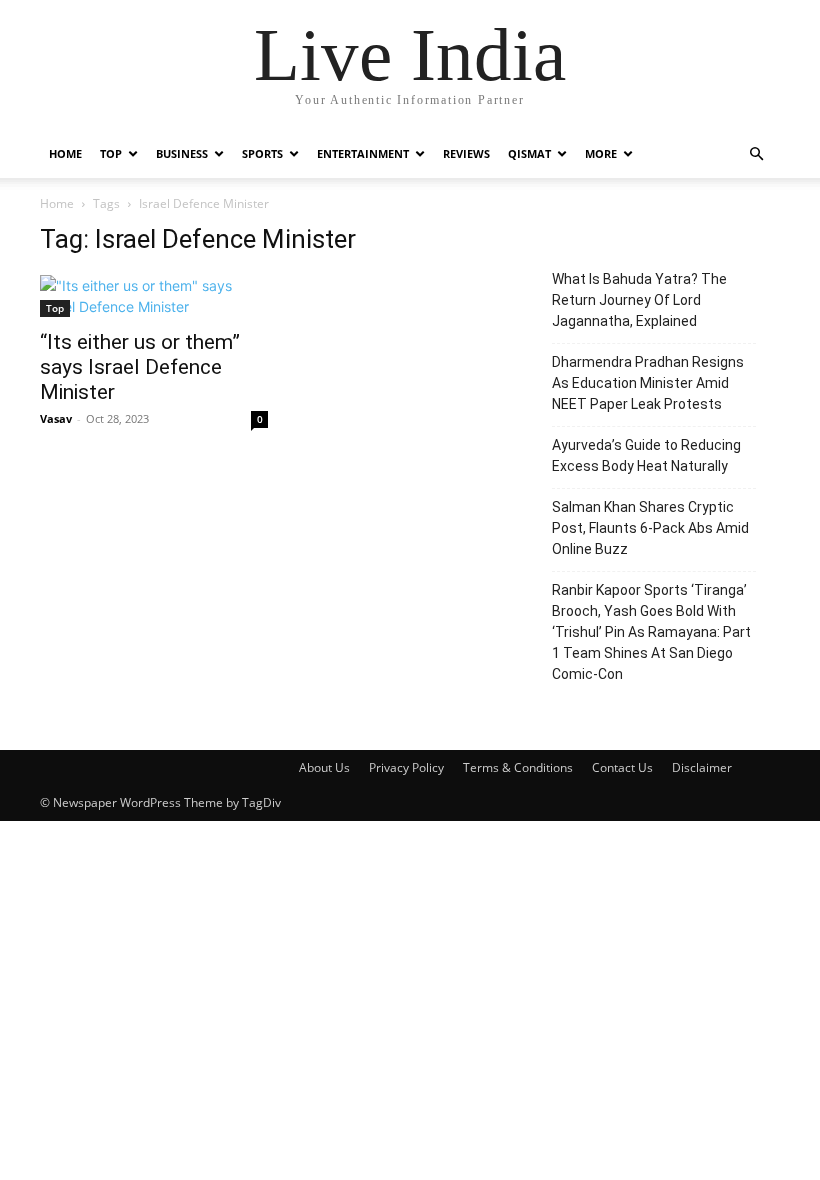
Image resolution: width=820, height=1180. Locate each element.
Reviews (466, 153)
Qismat (529, 153)
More (601, 153)
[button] (756, 154)
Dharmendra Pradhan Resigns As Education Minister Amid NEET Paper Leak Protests (648, 383)
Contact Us (622, 767)
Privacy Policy (406, 767)
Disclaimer (702, 767)
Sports (262, 153)
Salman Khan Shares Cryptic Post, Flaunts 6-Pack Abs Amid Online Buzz (650, 528)
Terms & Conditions (518, 767)
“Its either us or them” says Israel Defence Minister (140, 367)
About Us (324, 767)
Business (182, 153)
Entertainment (363, 153)
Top (111, 153)
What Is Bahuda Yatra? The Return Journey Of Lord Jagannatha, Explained (639, 300)
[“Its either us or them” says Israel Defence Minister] (154, 296)
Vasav (56, 418)
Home (65, 153)
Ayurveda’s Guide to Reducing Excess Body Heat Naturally (646, 455)
